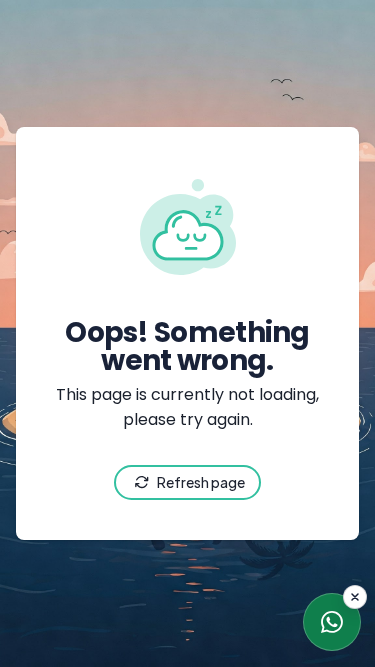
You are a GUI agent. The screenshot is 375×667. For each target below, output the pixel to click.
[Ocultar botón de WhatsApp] (355, 597)
